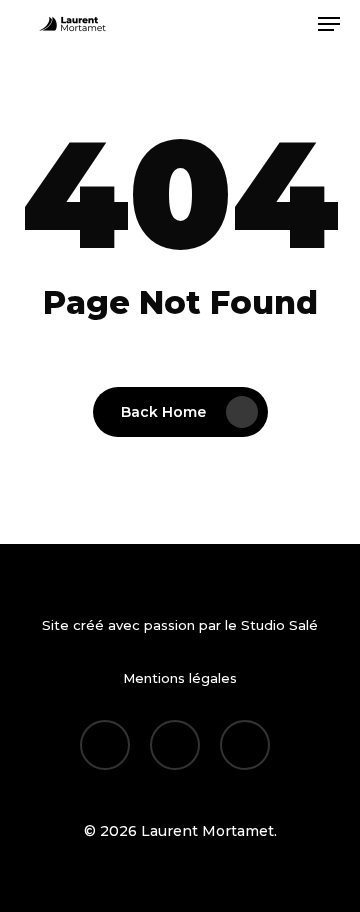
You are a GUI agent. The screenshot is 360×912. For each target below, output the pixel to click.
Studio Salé (279, 625)
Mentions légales (180, 678)
